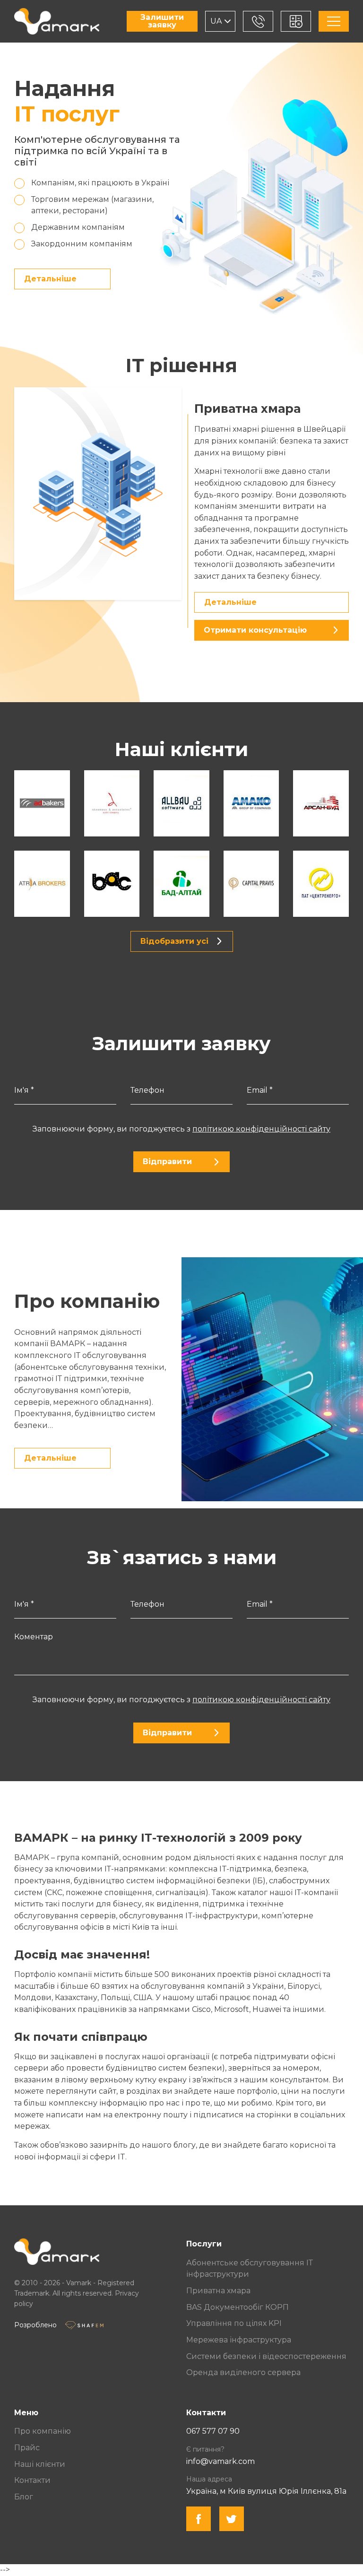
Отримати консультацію (255, 630)
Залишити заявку (162, 21)
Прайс (27, 2448)
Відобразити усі (174, 941)
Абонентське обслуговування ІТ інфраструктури (250, 2269)
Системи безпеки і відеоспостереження (266, 2356)
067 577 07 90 (213, 2431)
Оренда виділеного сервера (243, 2372)
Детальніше (50, 279)
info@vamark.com (220, 2461)
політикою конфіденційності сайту (261, 1129)
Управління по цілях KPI (234, 2323)
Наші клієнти (40, 2464)
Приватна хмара (218, 2291)
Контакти (32, 2480)
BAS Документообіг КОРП (238, 2307)
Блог (24, 2497)
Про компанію (43, 2431)
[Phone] (258, 21)
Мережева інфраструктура (239, 2340)
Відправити (167, 1162)
